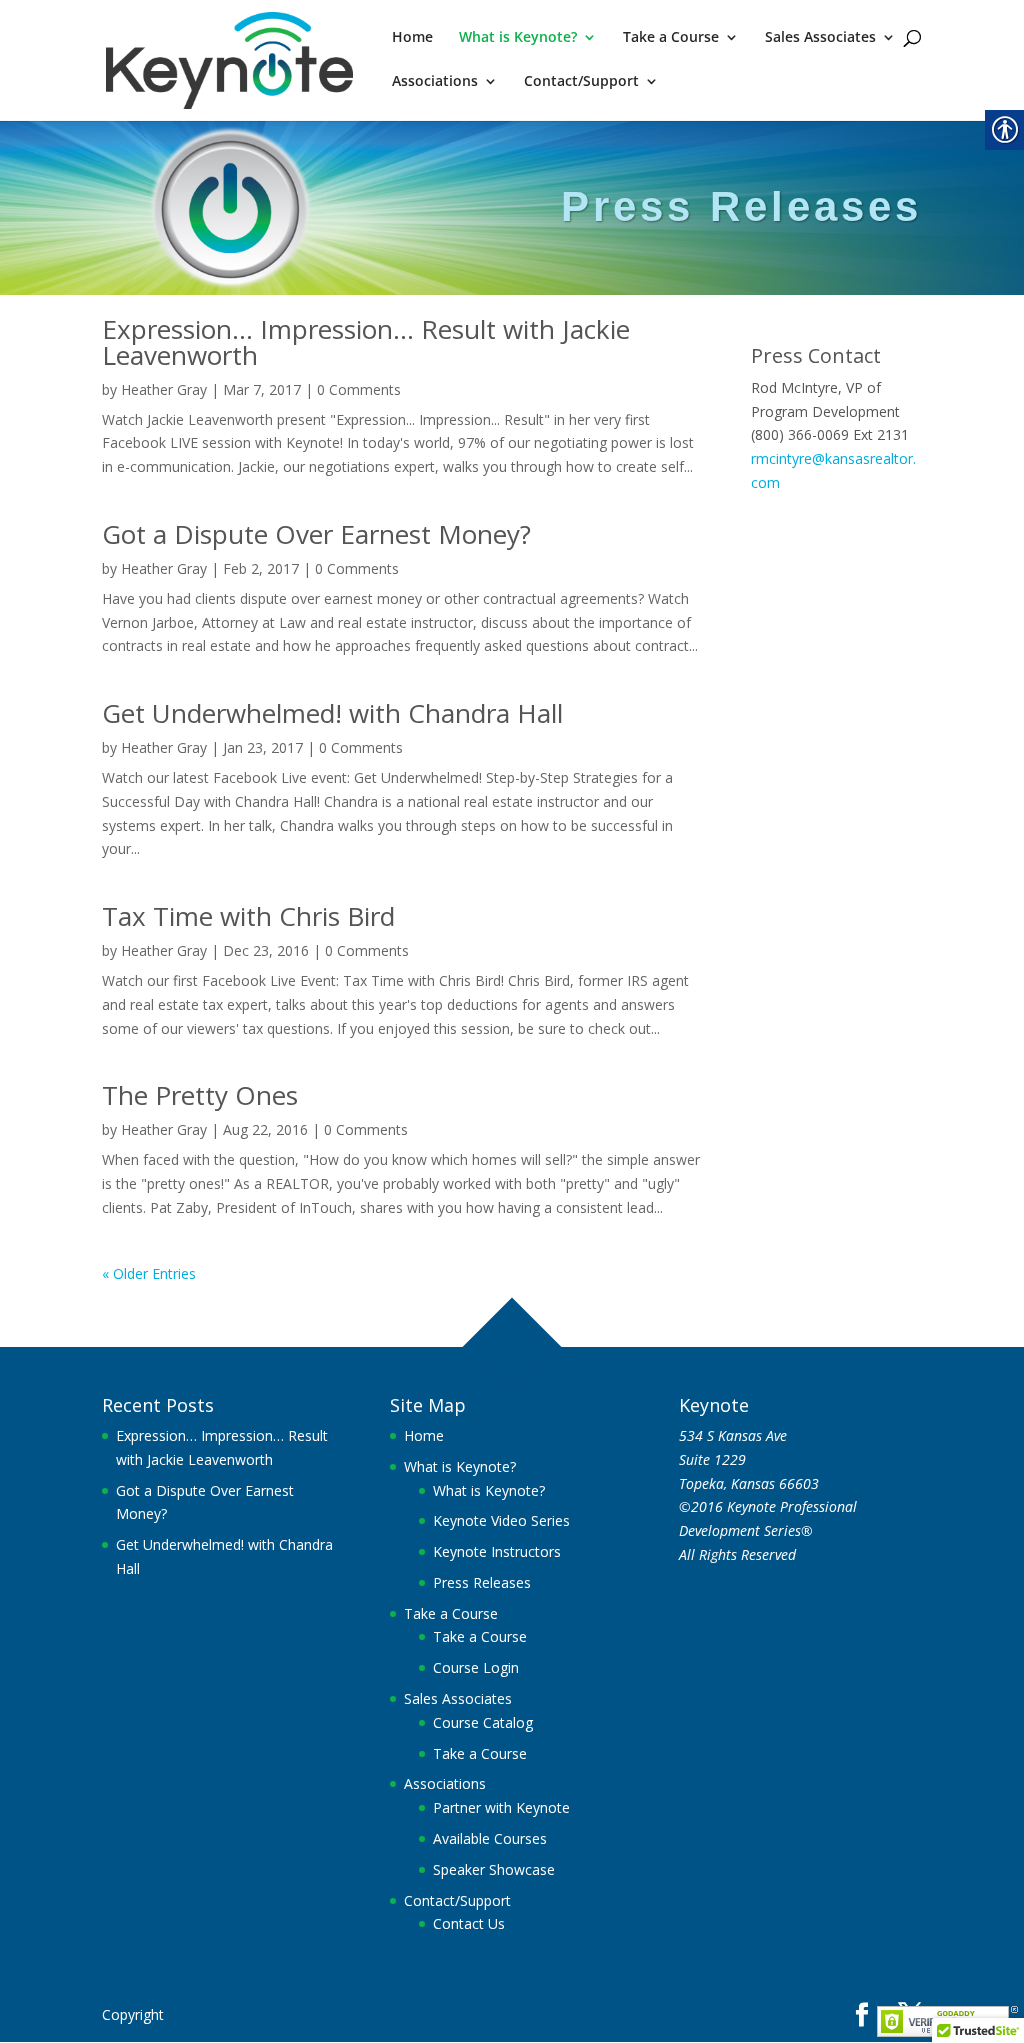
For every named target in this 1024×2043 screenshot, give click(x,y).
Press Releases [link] (482, 1582)
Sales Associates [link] (820, 38)
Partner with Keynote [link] (501, 1807)
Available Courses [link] (490, 1838)
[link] (229, 58)
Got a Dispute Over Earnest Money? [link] (316, 534)
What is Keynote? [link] (518, 38)
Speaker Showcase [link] (494, 1869)
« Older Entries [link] (149, 1273)
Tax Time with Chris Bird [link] (248, 916)
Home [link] (412, 38)
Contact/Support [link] (581, 82)
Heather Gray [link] (164, 389)
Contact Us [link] (469, 1923)
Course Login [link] (476, 1667)
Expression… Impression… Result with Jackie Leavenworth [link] (366, 342)
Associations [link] (435, 82)
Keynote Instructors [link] (497, 1551)
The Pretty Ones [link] (200, 1095)
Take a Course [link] (671, 38)
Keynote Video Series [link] (501, 1520)
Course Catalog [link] (483, 1722)
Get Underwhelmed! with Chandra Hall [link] (332, 713)
